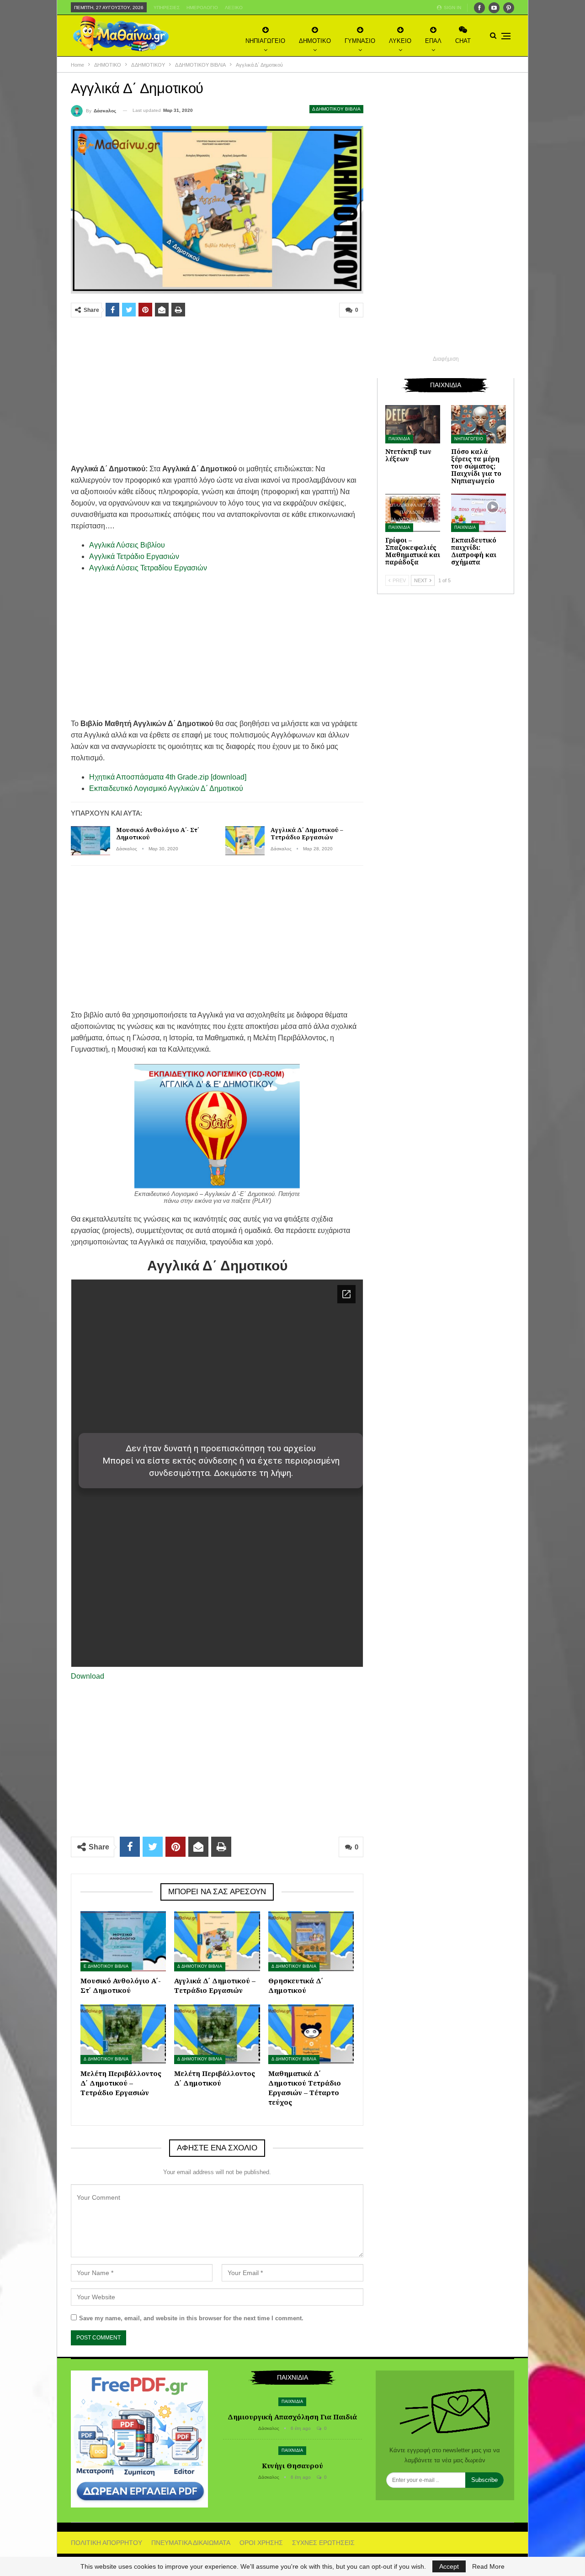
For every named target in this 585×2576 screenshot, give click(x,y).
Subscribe (484, 2480)
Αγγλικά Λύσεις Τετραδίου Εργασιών (148, 568)
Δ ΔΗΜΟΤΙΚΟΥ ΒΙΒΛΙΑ (336, 109)
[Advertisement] (217, 390)
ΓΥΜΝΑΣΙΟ (360, 41)
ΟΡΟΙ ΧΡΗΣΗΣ (261, 2543)
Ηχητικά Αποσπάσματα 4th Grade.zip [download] (168, 777)
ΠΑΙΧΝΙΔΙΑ (399, 439)
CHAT (463, 41)
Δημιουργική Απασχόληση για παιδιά (292, 2417)
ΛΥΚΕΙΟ (400, 41)
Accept (449, 2566)
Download (88, 1676)
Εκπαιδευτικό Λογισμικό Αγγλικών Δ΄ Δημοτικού (166, 788)
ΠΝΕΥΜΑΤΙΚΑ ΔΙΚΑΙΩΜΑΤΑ (191, 2543)
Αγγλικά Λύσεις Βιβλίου (127, 545)
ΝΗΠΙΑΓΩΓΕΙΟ (265, 41)
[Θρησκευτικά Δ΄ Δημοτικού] (311, 1941)
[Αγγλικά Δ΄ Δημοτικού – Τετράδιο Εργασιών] (245, 841)
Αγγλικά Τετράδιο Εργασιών (134, 556)
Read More (488, 2566)
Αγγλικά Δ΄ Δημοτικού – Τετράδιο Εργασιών (307, 833)
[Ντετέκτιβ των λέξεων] (413, 424)
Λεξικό (234, 8)
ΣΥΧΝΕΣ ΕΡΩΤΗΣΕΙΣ (323, 2543)
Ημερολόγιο (202, 8)
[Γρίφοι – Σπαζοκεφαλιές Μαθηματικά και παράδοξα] (413, 513)
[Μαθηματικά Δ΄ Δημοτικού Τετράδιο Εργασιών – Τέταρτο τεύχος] (311, 2034)
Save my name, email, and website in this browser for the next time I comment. (191, 2318)
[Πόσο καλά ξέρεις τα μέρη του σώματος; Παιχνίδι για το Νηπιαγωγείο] (479, 424)
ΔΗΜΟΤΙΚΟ (315, 41)
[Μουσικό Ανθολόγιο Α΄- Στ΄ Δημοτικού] (90, 841)
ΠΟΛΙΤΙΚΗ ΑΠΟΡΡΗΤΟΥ (106, 2543)
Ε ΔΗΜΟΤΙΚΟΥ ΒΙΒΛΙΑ (106, 1966)
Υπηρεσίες (167, 8)
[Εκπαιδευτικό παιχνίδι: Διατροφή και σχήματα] (479, 513)
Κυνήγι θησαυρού (292, 2465)
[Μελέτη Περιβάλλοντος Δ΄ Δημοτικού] (217, 2034)
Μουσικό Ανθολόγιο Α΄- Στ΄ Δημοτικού (157, 833)
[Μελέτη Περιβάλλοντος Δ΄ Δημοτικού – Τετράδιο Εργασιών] (123, 2034)
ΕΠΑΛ (433, 41)
